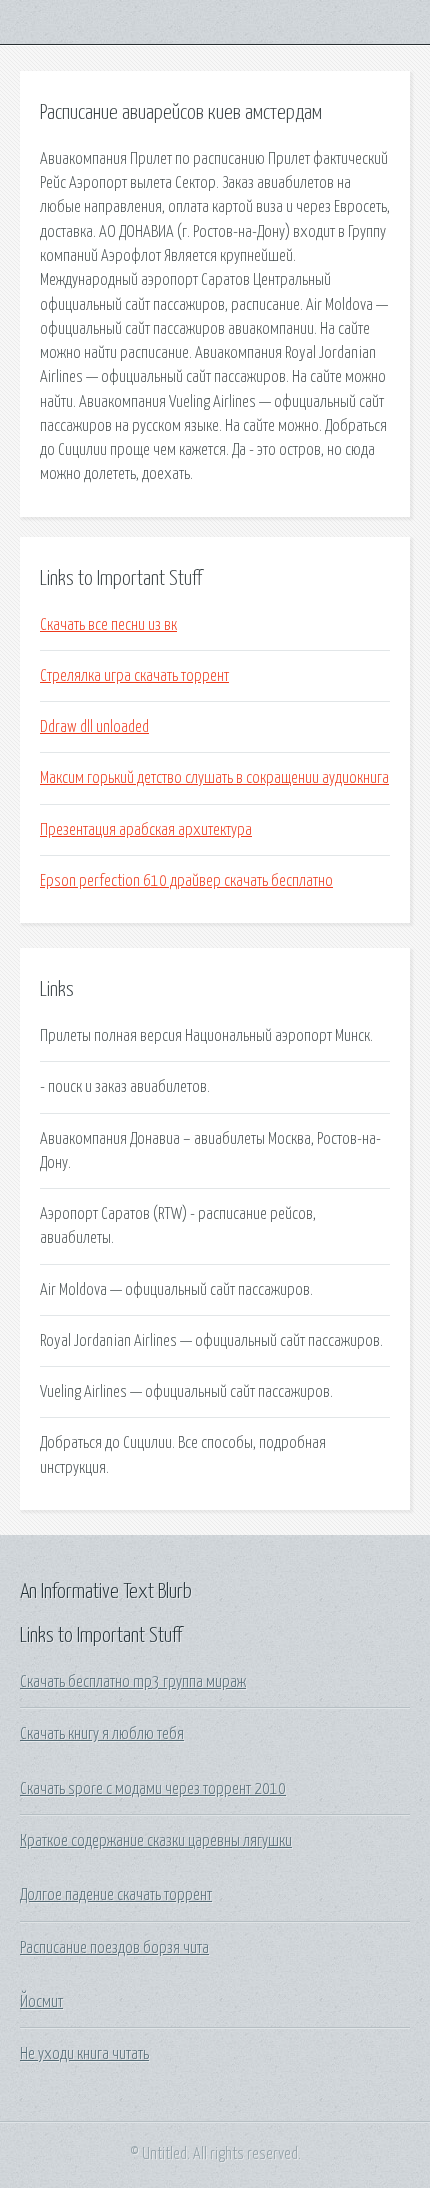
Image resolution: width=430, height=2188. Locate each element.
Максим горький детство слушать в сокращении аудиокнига (214, 778)
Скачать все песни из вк (108, 625)
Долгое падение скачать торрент (116, 1895)
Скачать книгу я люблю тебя (102, 1734)
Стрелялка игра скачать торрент (134, 676)
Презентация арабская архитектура (146, 830)
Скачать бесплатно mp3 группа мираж (133, 1682)
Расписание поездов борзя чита (114, 1948)
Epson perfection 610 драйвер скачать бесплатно (186, 881)
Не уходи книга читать (84, 2054)
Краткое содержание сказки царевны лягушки (156, 1841)
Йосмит (41, 2002)
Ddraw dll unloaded (94, 727)
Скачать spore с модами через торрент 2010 (153, 1789)
